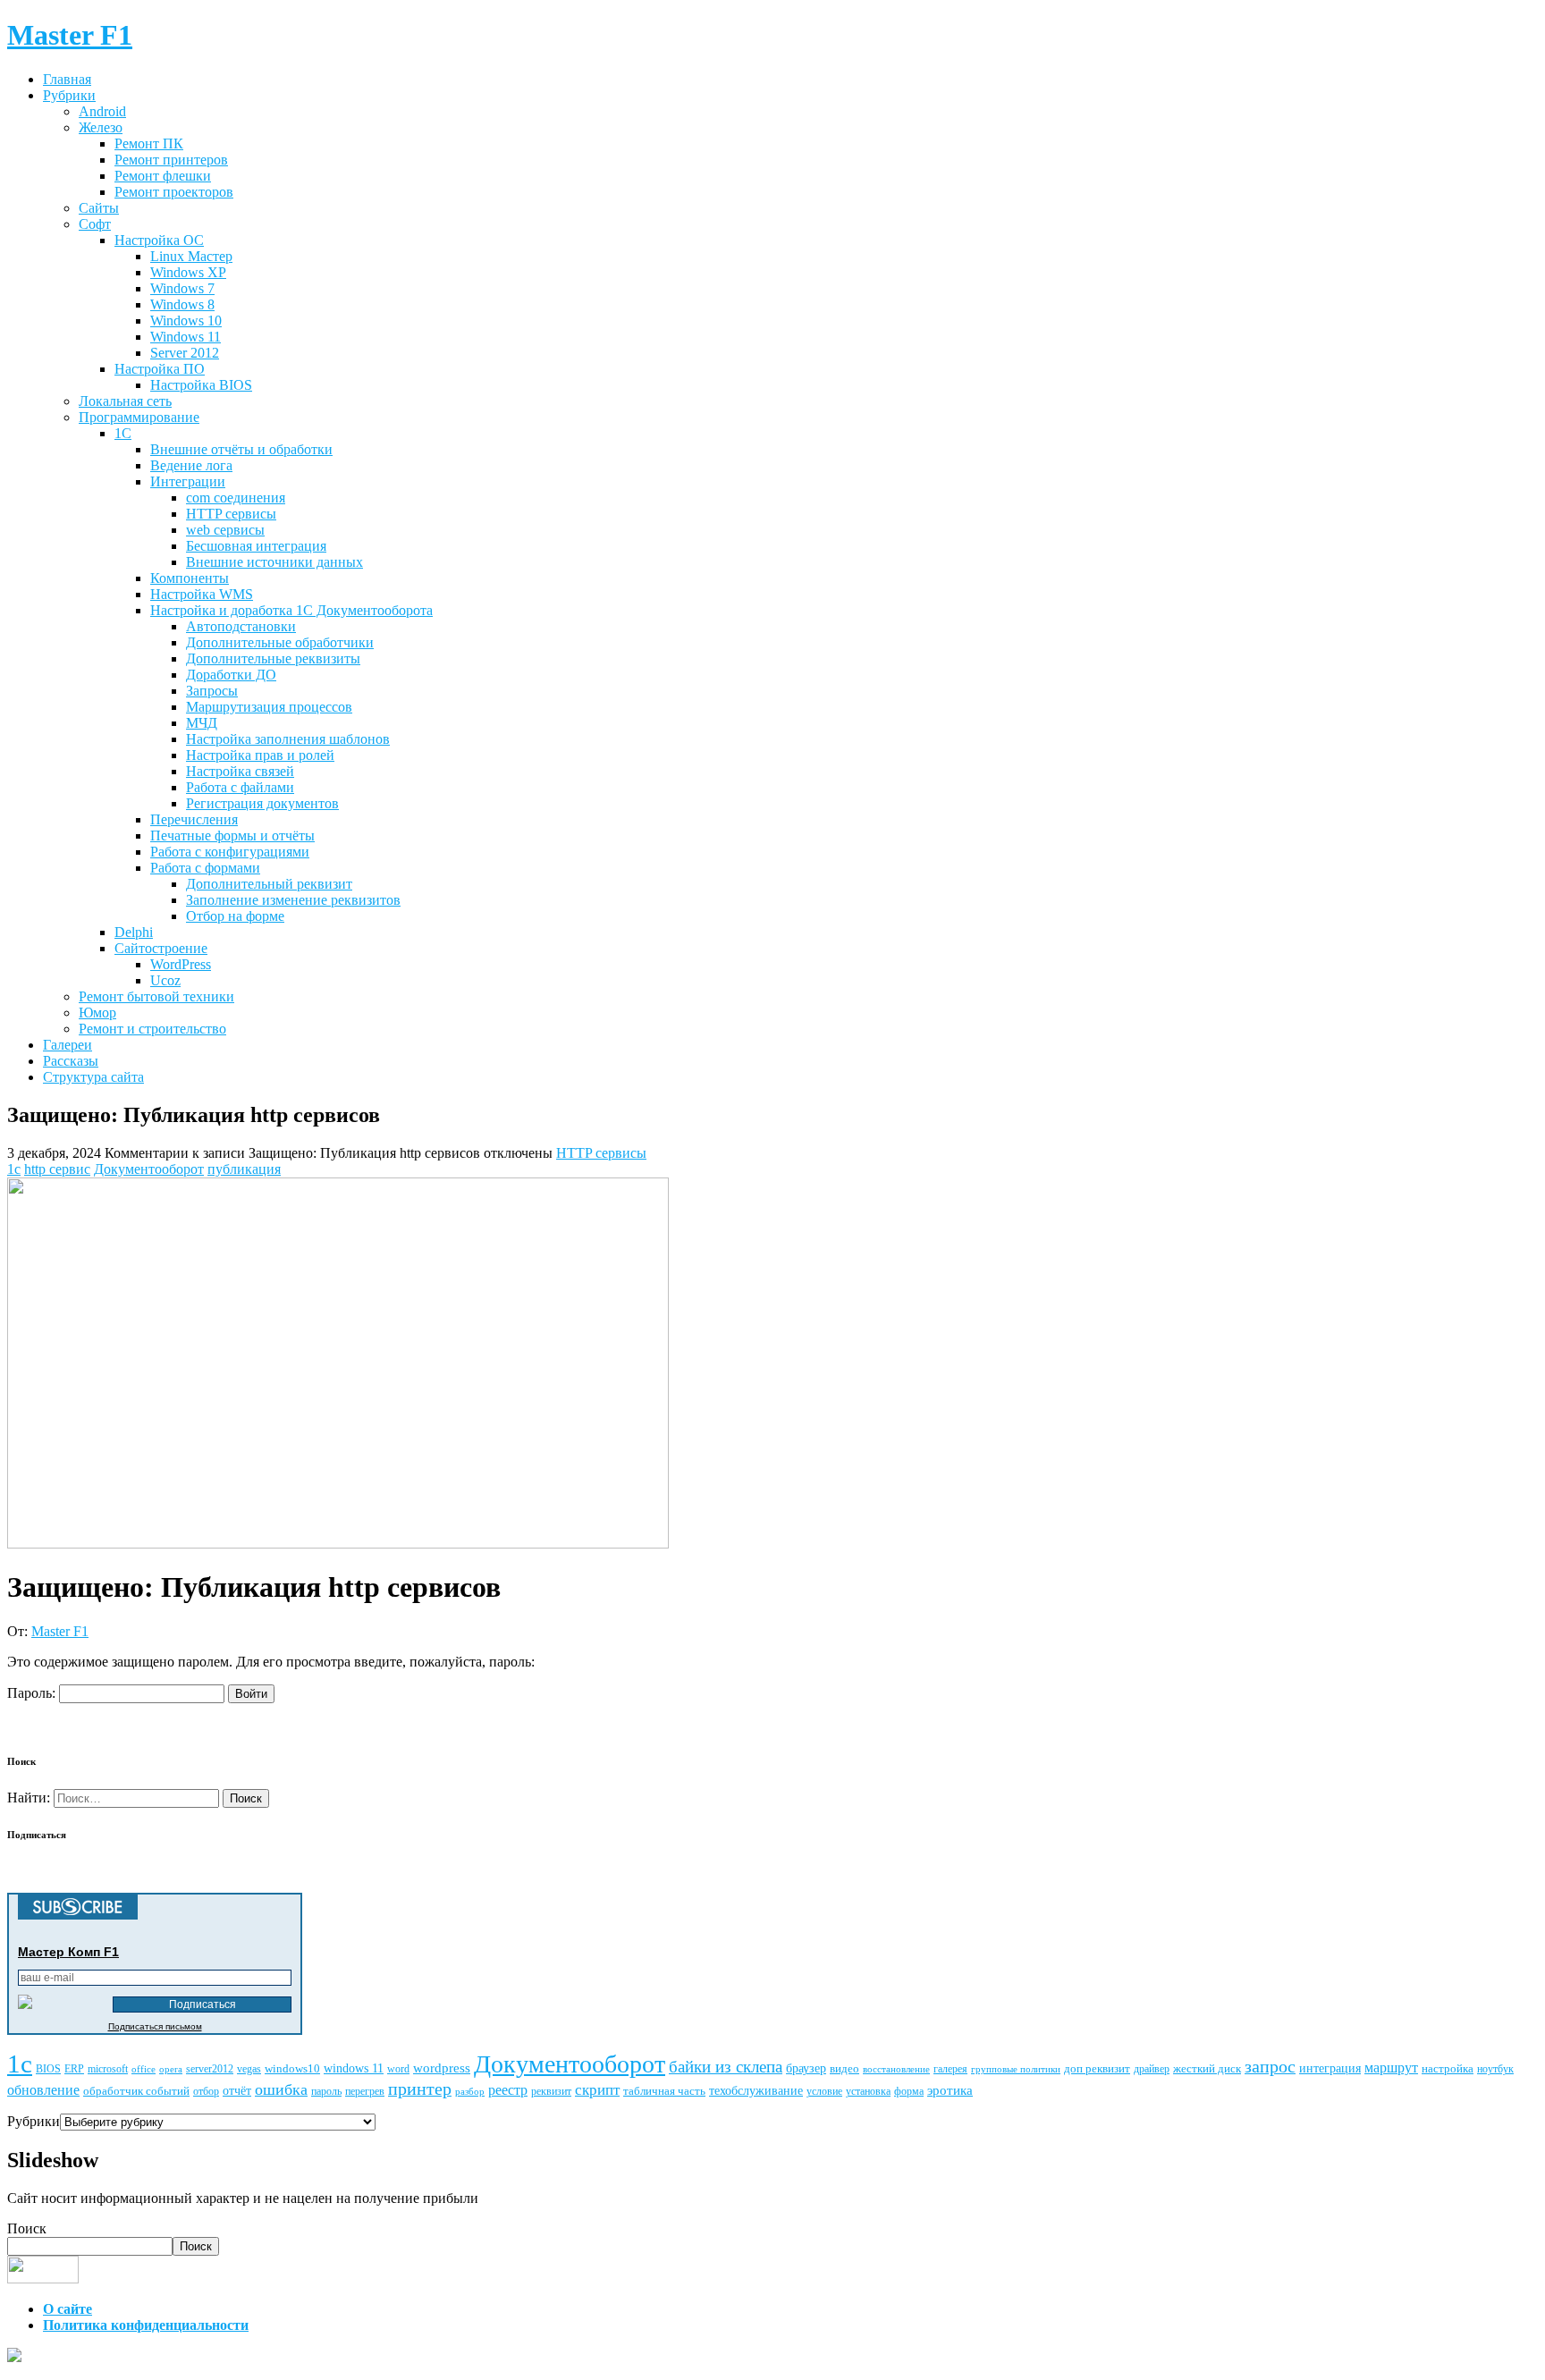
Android (102, 111)
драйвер (1152, 2069)
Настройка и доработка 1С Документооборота (291, 610)
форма (909, 2092)
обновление (43, 2090)
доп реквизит (1097, 2068)
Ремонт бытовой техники (156, 996)
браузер (806, 2068)
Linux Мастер (191, 256)
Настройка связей (240, 771)
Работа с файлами (240, 787)
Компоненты (190, 578)
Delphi (134, 932)
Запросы (212, 691)
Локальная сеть (125, 401)
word (398, 2069)
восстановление (896, 2069)
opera (171, 2069)
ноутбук (1495, 2069)
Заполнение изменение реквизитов (293, 900)
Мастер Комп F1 (68, 1952)
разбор (470, 2092)
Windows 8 (182, 304)
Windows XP (188, 272)
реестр (508, 2090)
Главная (67, 79)
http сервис (57, 1169)
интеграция (1330, 2068)
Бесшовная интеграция (256, 546)
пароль (326, 2091)
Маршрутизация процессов (269, 707)
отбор (206, 2092)
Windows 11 (186, 337)
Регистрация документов (262, 803)
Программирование (139, 417)
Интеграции (188, 481)
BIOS (48, 2069)
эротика (950, 2090)
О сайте (68, 2309)
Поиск (27, 2228)
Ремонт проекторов (174, 192)
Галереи (68, 1045)
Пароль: (33, 1693)
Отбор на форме (235, 916)
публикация (244, 1169)
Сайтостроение (161, 948)
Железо (101, 127)
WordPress (181, 964)
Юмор (97, 1013)
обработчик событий (136, 2091)
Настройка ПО (160, 369)
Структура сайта (93, 1077)
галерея (950, 2069)
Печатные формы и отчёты (232, 836)
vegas (249, 2069)
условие (824, 2092)
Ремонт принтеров (171, 160)
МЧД (202, 723)
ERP (74, 2069)
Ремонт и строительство (152, 1029)
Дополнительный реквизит (269, 884)
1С (123, 433)
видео (844, 2068)
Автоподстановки (241, 626)
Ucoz (165, 980)
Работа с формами (205, 868)
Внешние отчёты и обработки (241, 449)
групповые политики (1016, 2069)
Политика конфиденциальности (146, 2325)
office (144, 2069)
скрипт (597, 2090)
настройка (1448, 2068)
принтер (420, 2089)
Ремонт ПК (149, 143)
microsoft (108, 2069)
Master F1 (60, 1631)
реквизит (551, 2091)
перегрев (365, 2092)
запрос (1270, 2066)
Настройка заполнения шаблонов (288, 739)
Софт (95, 224)
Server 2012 (185, 353)
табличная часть (664, 2091)
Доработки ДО (231, 675)
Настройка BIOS (201, 385)
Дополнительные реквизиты (273, 658)
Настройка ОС (159, 240)
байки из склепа (726, 2067)
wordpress (442, 2068)
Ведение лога (191, 465)
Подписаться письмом (155, 2026)
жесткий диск (1207, 2068)
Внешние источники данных (274, 562)
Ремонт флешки (163, 176)
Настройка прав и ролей (260, 755)
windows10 (292, 2068)
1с (14, 1169)
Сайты (99, 208)
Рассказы (71, 1061)
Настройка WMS (202, 594)
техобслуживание (756, 2090)
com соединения (236, 498)
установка (868, 2092)
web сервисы (225, 530)
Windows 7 (182, 288)
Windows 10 (186, 321)
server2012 (210, 2069)
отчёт (237, 2090)
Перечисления (194, 819)
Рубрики (69, 95)
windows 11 (354, 2068)
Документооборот (149, 1169)
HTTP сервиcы (231, 514)
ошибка (281, 2089)
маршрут (1391, 2068)
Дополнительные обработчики (280, 642)
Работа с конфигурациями (230, 852)
